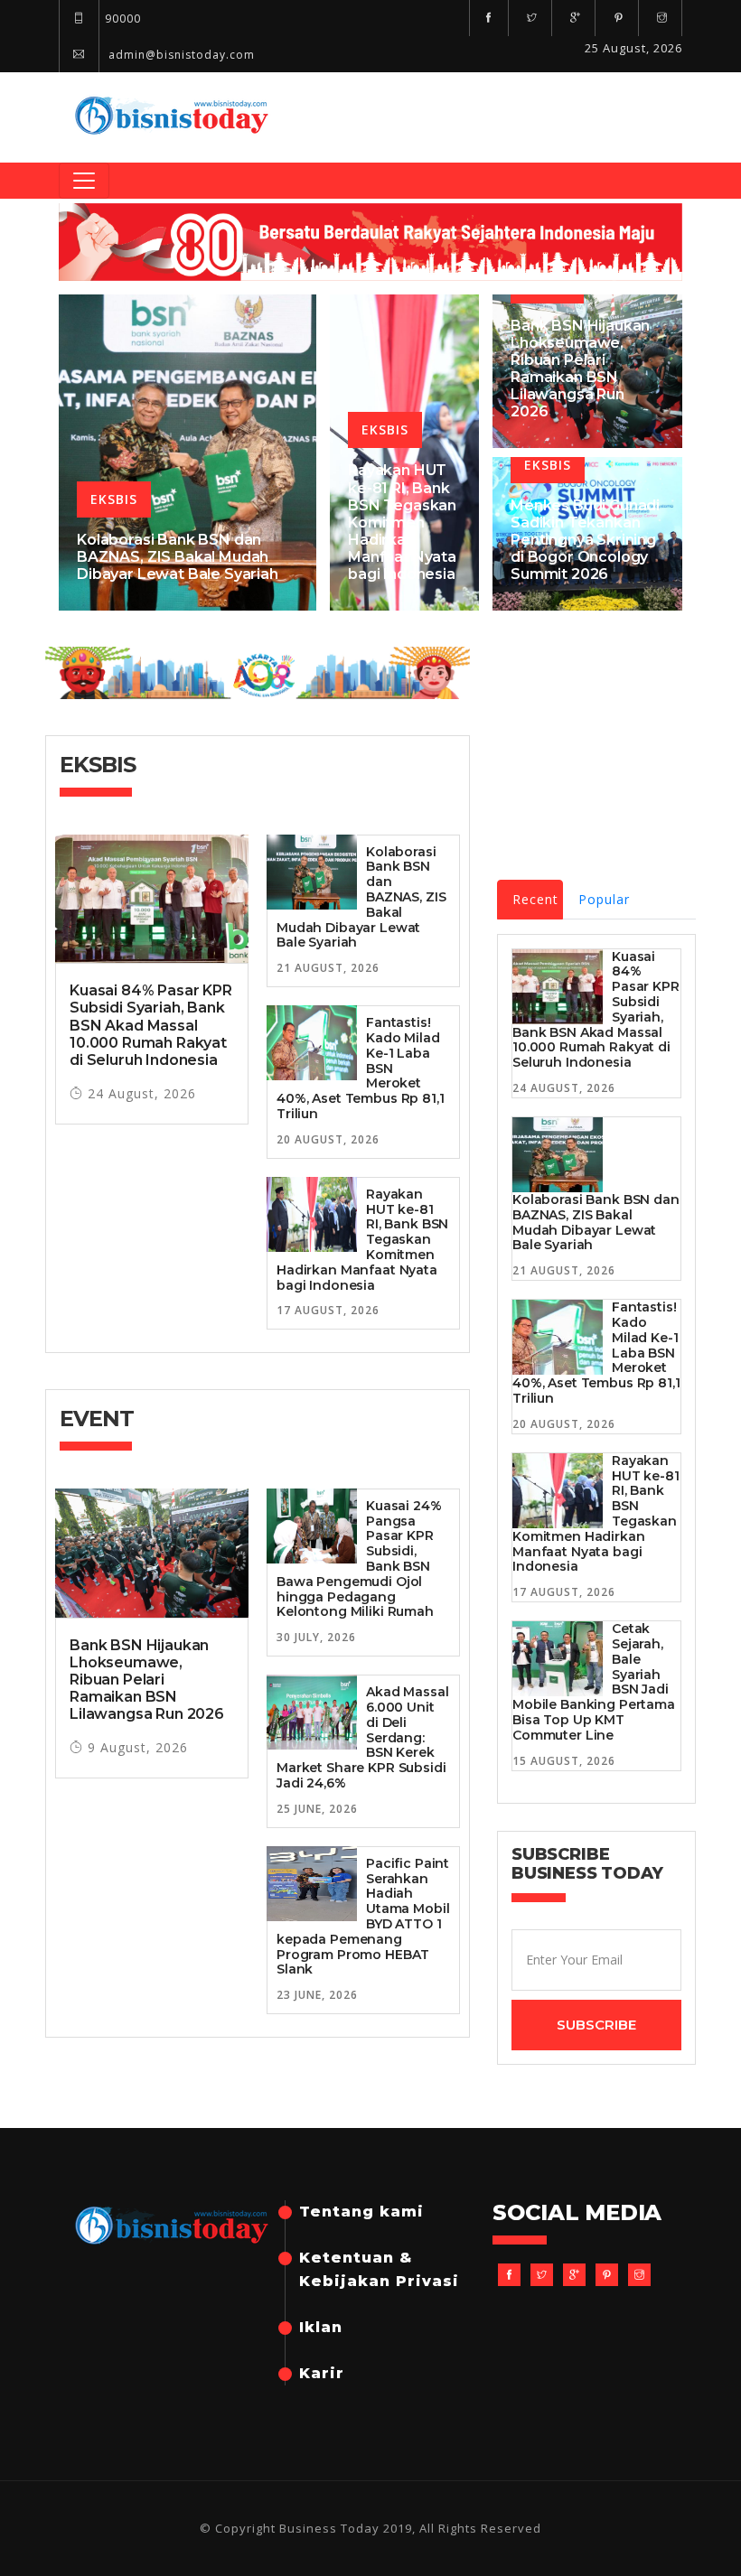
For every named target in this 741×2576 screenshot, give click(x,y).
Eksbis (114, 499)
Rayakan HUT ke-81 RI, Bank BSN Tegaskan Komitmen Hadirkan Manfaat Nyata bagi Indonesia (402, 522)
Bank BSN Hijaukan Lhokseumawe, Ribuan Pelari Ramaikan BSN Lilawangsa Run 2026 (580, 369)
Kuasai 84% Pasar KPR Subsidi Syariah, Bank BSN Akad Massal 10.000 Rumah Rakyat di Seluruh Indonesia (151, 1025)
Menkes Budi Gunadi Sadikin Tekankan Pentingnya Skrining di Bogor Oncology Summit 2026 (585, 540)
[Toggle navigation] (84, 181)
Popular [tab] (604, 899)
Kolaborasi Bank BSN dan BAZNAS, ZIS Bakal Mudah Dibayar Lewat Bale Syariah (178, 557)
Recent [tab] (535, 899)
